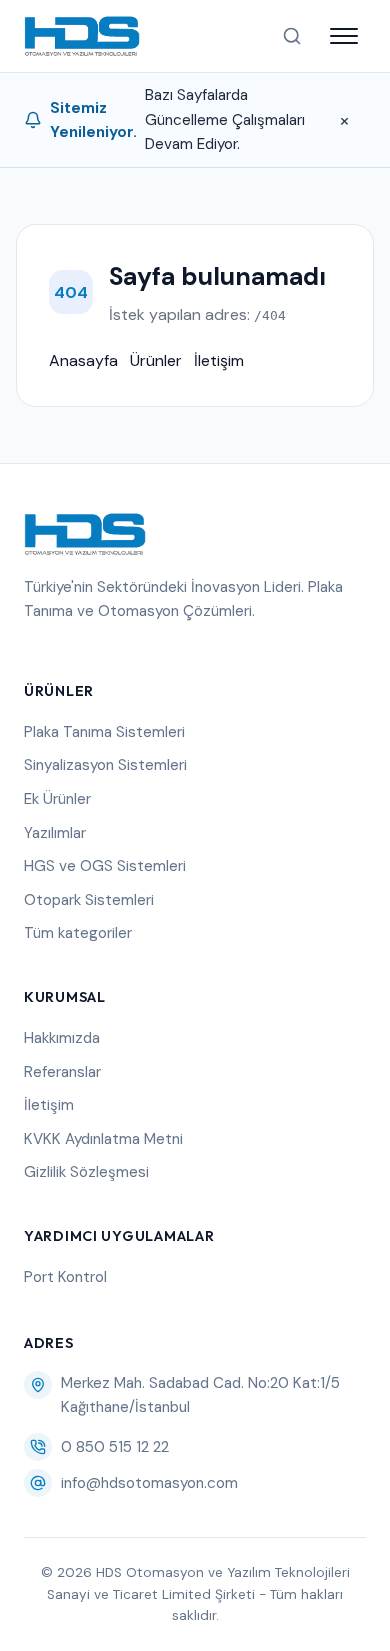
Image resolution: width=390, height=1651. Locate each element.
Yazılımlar (55, 833)
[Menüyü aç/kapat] (344, 36)
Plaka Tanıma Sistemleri (104, 732)
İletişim (219, 360)
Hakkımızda (62, 1038)
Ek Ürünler (57, 799)
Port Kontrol (65, 1277)
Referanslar (62, 1072)
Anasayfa (83, 360)
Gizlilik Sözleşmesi (86, 1172)
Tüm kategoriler (78, 933)
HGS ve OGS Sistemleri (105, 866)
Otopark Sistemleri (89, 900)
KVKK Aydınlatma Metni (103, 1139)
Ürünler (156, 360)
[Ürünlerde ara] (292, 36)
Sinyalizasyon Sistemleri (105, 765)
